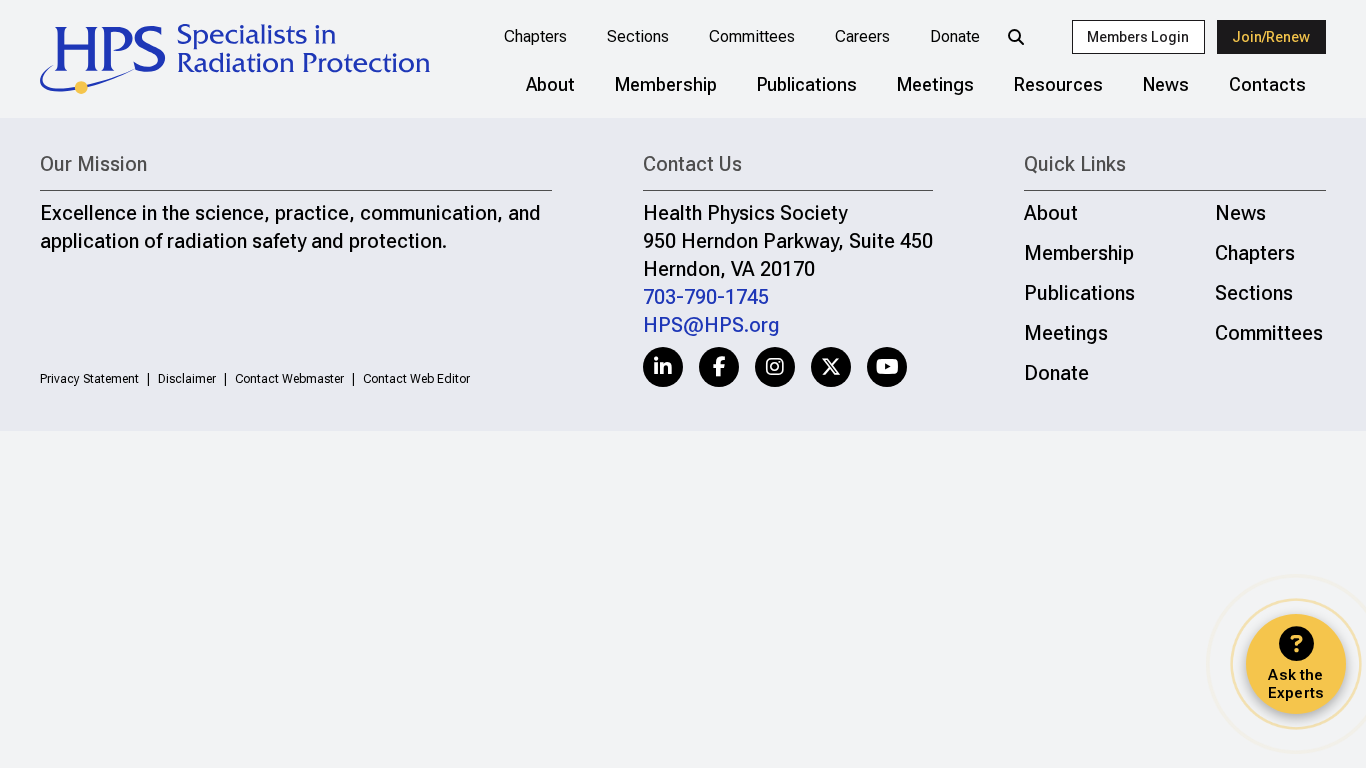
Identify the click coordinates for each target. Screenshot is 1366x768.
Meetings (935, 84)
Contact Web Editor (416, 379)
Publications (807, 84)
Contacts (1267, 84)
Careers (862, 36)
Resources (1058, 84)
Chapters (535, 36)
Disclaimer (187, 379)
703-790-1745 (706, 297)
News (1166, 84)
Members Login (1138, 37)
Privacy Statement (89, 379)
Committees (752, 36)
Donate (955, 36)
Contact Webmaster (289, 379)
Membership (666, 84)
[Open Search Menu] (1016, 37)
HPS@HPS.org (711, 325)
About (550, 84)
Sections (638, 36)
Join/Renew (1271, 37)
